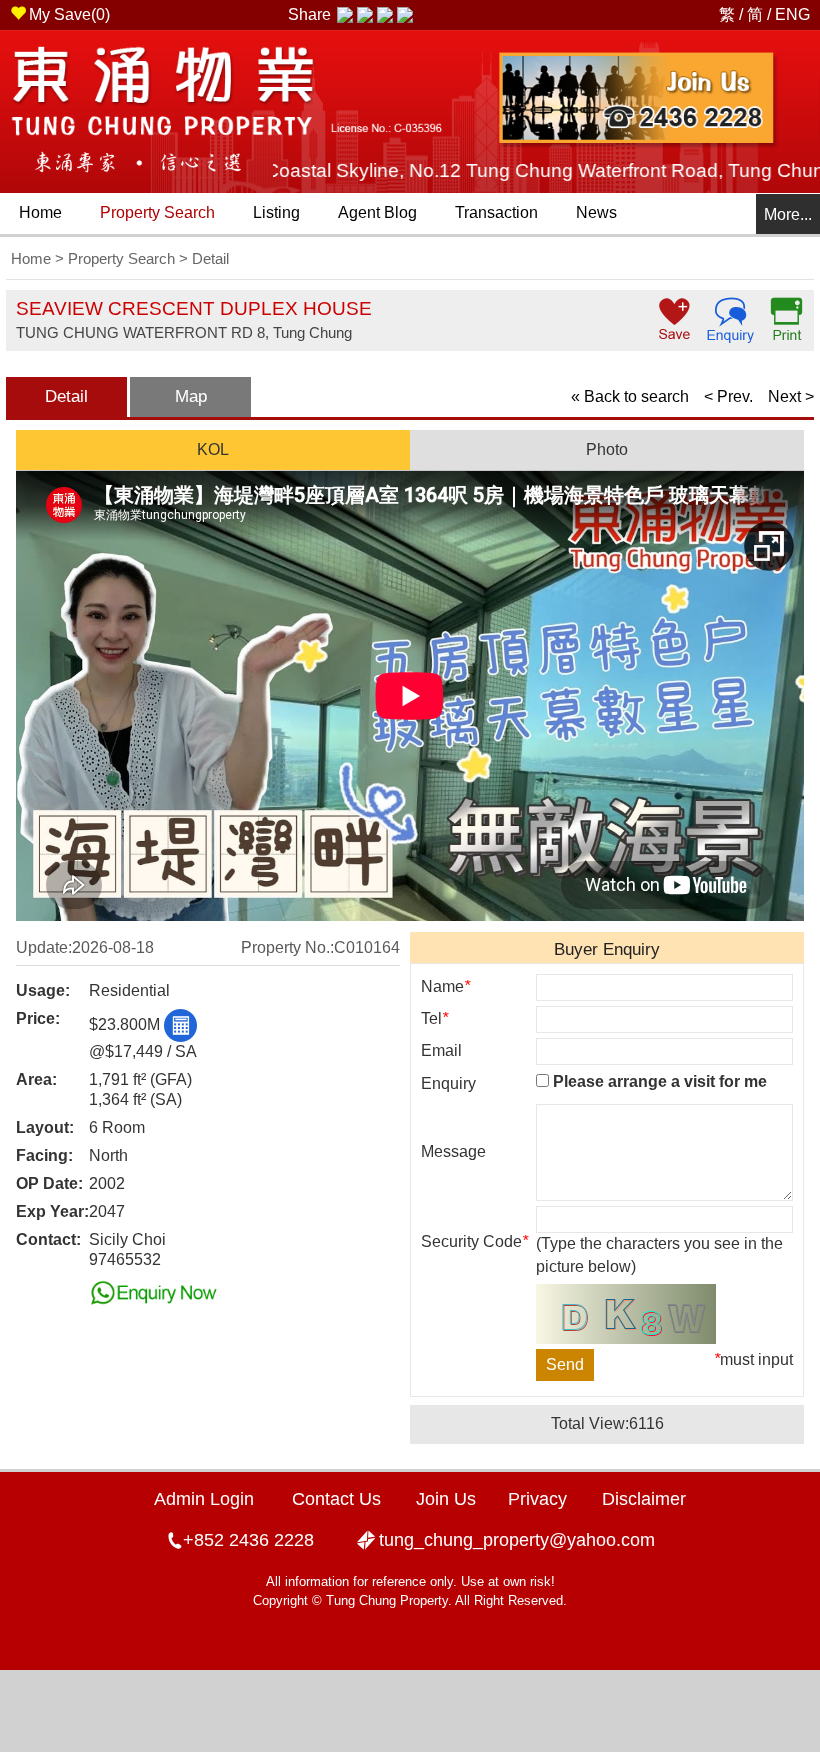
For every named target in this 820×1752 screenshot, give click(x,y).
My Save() (69, 14)
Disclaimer (644, 1499)
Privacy (537, 1499)
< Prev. (728, 396)
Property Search (157, 212)
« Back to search (630, 396)
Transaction (496, 212)
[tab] (66, 397)
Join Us (446, 1499)
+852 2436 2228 (248, 1540)
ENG (792, 14)
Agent (377, 212)
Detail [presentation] (66, 396)
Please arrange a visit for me (658, 1081)
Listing (276, 212)
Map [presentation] (191, 396)
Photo (607, 449)
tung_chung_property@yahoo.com (517, 1540)
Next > (791, 396)
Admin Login (204, 1499)
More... (788, 214)
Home (40, 212)
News (596, 212)
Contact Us (336, 1499)
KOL (213, 449)
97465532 (125, 1259)
